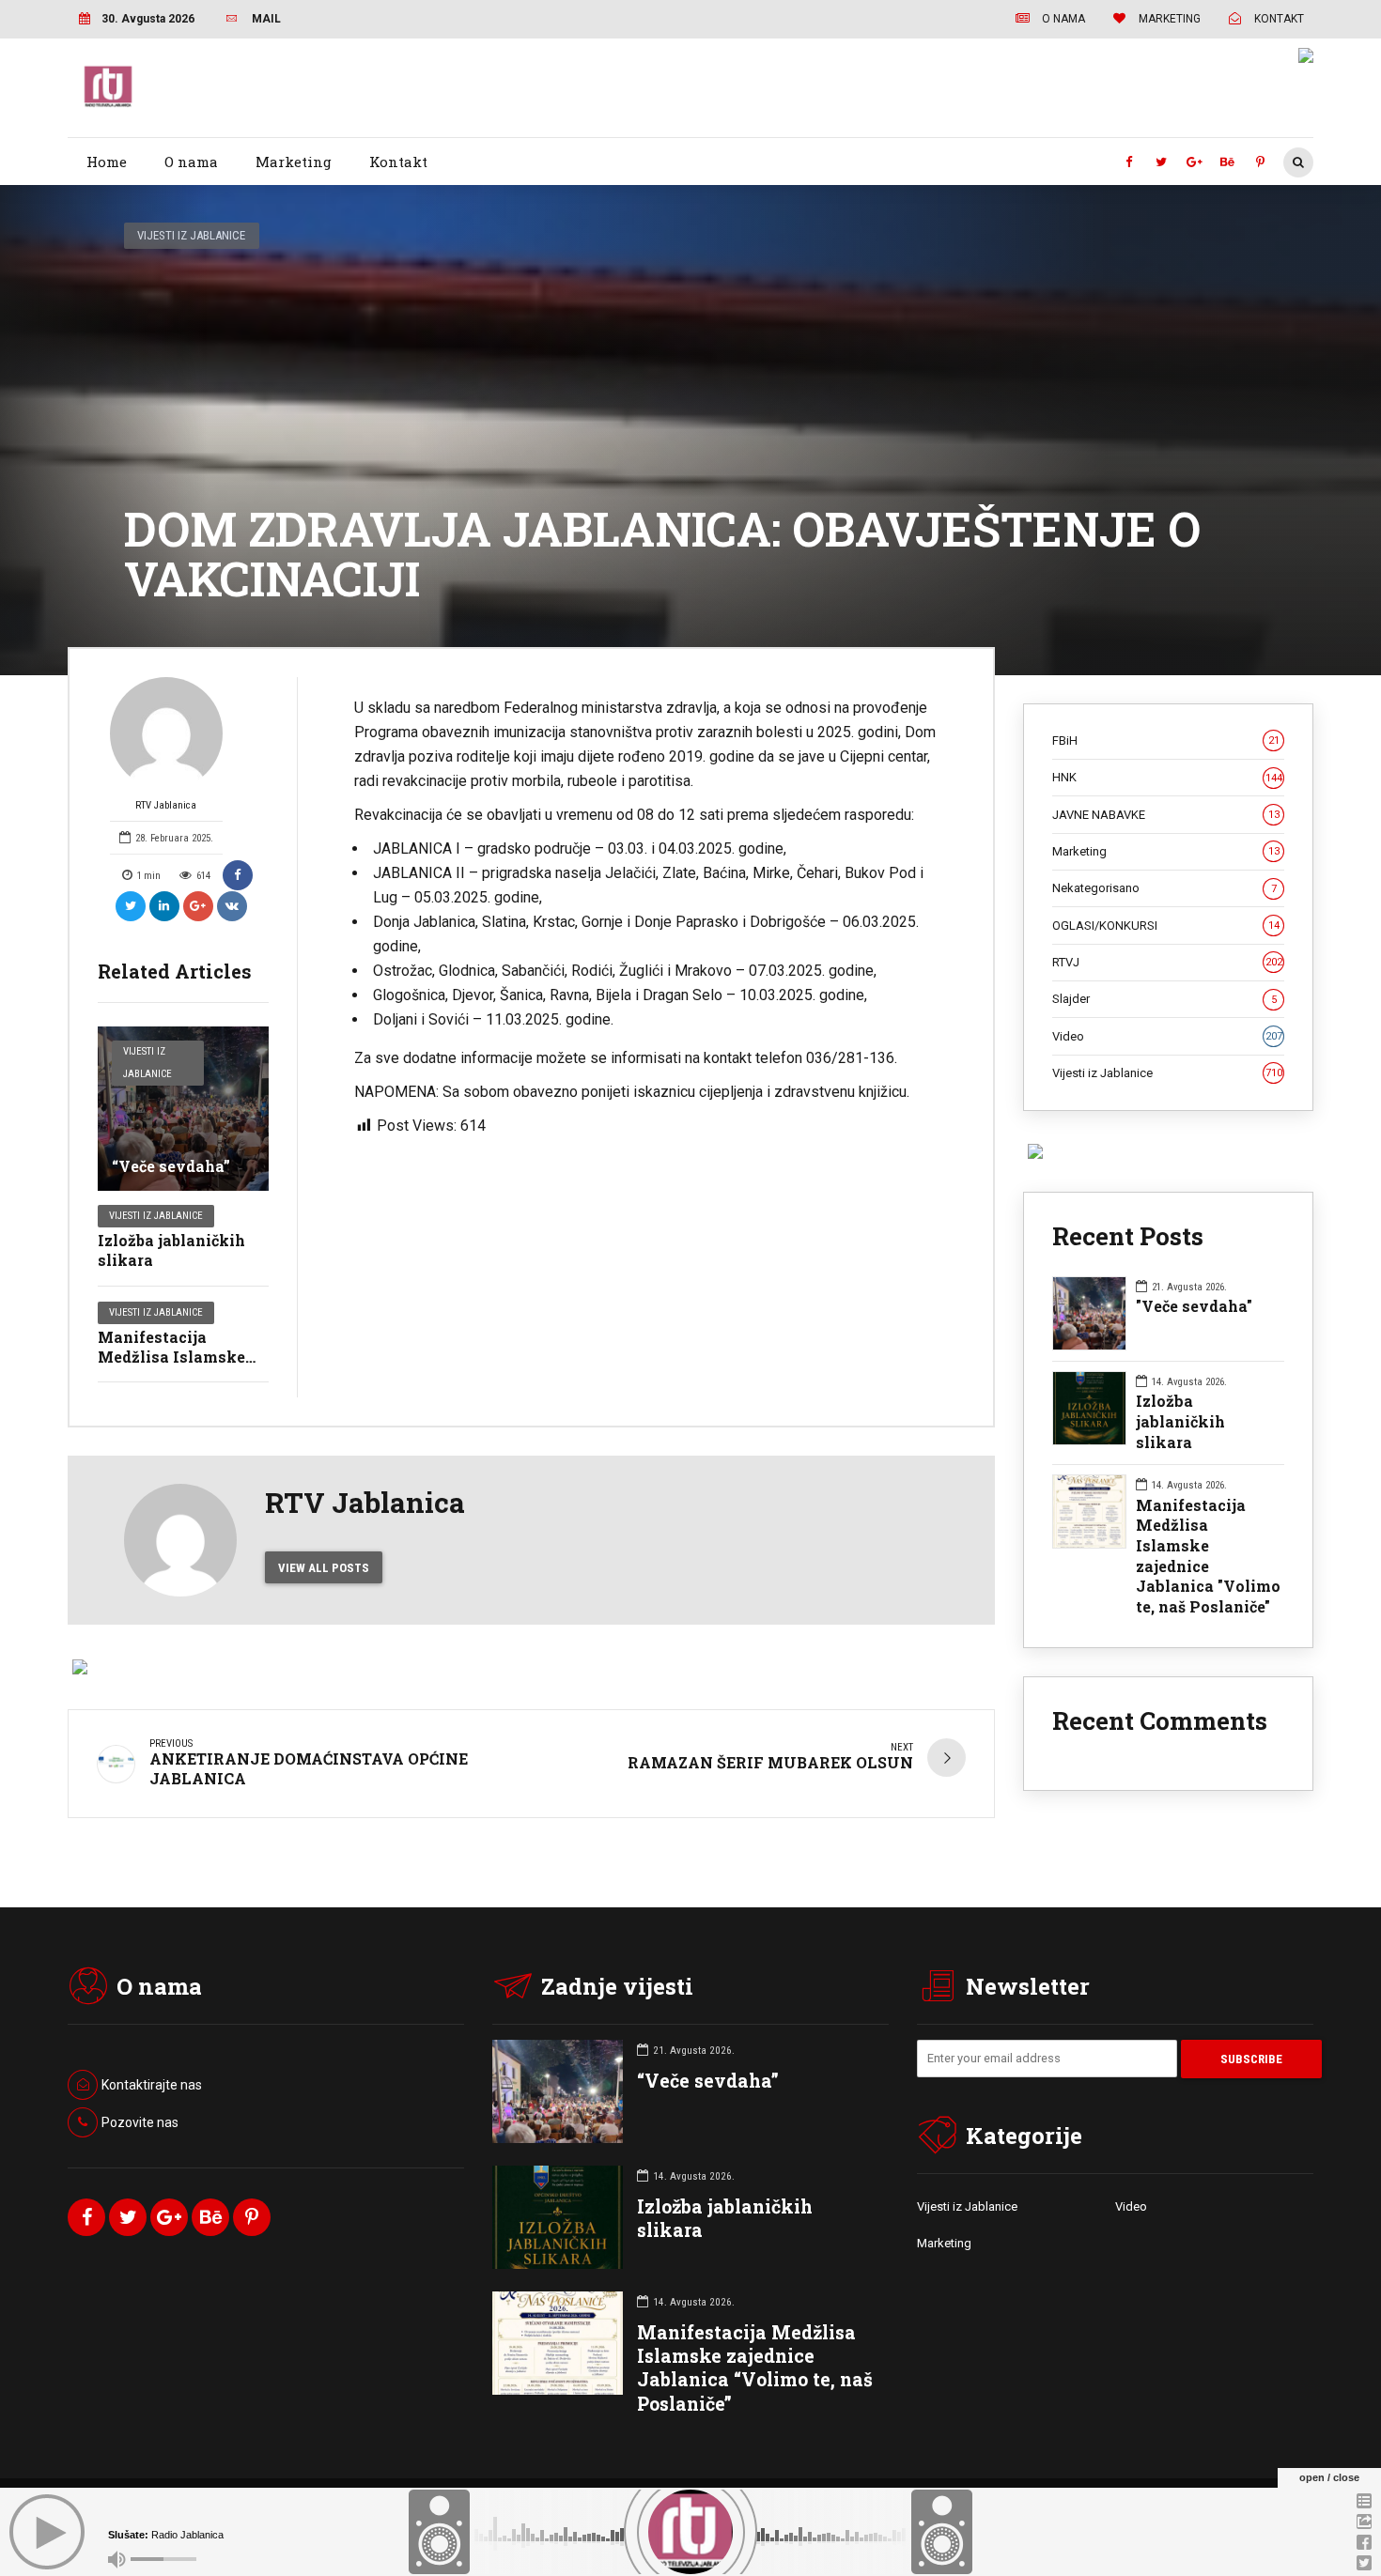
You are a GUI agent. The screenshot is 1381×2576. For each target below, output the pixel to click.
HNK (1167, 777)
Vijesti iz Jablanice (191, 235)
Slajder (1164, 999)
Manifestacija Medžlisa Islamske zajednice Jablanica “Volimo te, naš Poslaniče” (755, 2368)
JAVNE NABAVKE (1166, 815)
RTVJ (1167, 962)
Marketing (294, 162)
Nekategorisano (1164, 888)
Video (1167, 1036)
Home (107, 162)
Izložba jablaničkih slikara (171, 1250)
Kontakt (398, 162)
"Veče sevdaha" (1194, 1306)
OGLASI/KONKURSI (1166, 926)
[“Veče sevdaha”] (183, 1109)
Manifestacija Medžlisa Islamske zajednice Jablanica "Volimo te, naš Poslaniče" (1208, 1556)
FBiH (1166, 740)
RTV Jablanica (166, 805)
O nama (191, 162)
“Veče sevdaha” (171, 1166)
